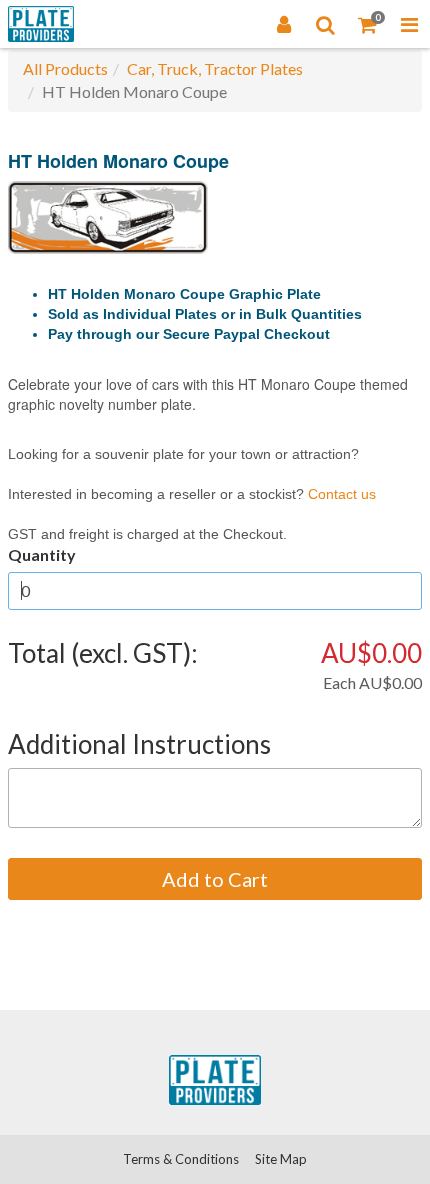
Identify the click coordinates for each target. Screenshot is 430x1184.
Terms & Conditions (181, 1159)
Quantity (42, 554)
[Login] (284, 24)
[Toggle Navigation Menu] (409, 24)
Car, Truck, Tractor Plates (215, 68)
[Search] (326, 24)
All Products (65, 68)
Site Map (281, 1159)
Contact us (342, 494)
